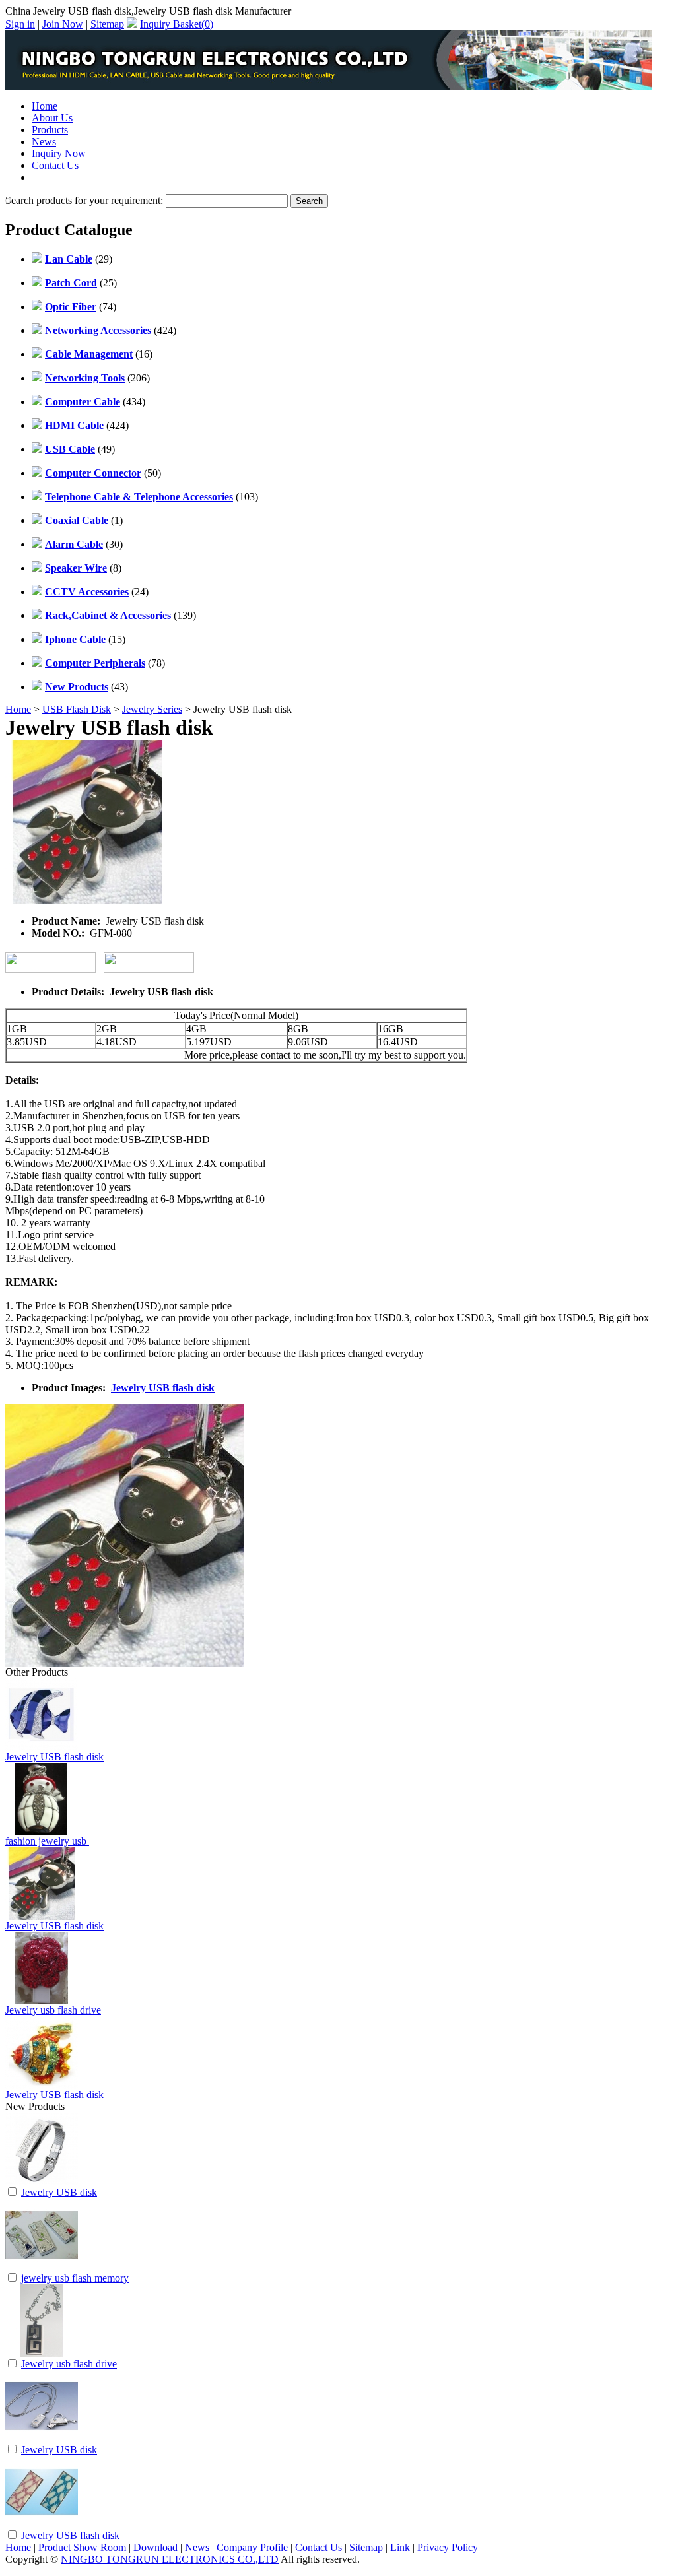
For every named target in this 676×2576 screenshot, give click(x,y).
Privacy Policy (448, 2547)
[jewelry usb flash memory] (42, 2267)
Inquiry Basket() (177, 24)
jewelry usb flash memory (75, 2278)
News (44, 142)
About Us (52, 118)
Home (45, 106)
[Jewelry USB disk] (42, 2182)
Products (50, 130)
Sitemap (107, 24)
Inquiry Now (59, 153)
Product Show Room (82, 2547)
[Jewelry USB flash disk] (42, 2525)
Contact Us (55, 165)
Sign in (20, 24)
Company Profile (252, 2547)
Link (400, 2547)
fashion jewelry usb (47, 1841)
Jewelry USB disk (59, 2192)
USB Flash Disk (77, 709)
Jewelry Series (152, 709)
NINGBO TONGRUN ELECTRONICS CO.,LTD (170, 2559)
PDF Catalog (59, 177)
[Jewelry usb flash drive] (42, 2353)
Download (155, 2547)
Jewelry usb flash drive (53, 2010)
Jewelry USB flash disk (163, 1388)
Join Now (63, 24)
